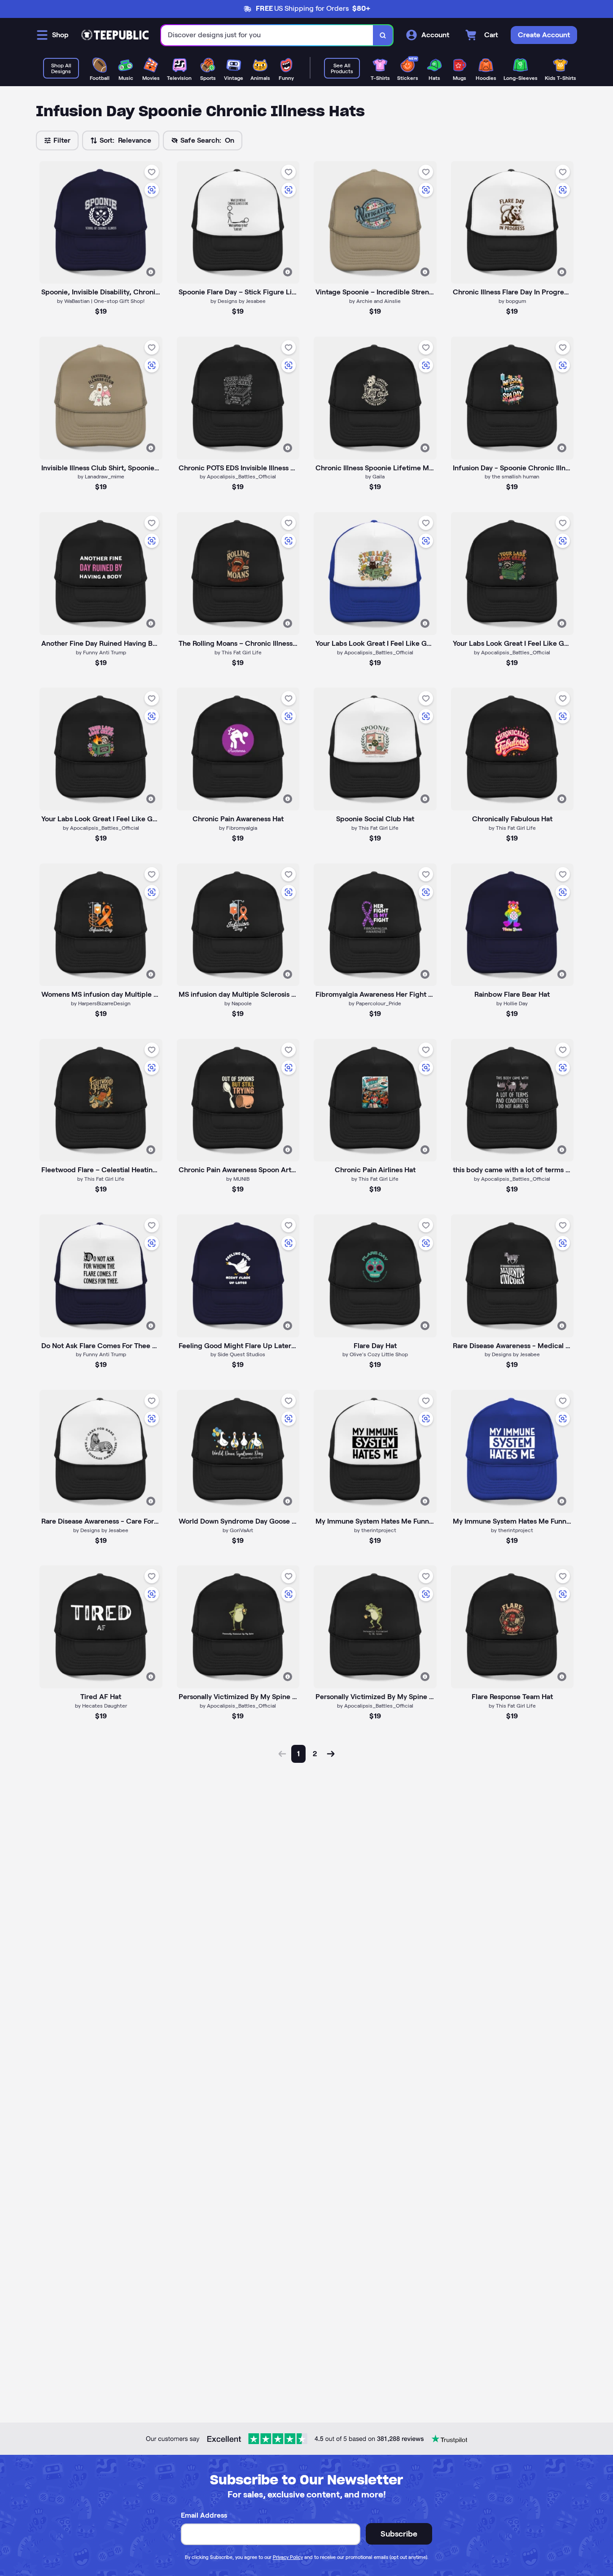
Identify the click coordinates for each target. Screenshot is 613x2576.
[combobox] (267, 35)
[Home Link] (115, 35)
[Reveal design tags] (151, 272)
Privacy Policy (288, 2557)
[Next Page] (331, 1754)
